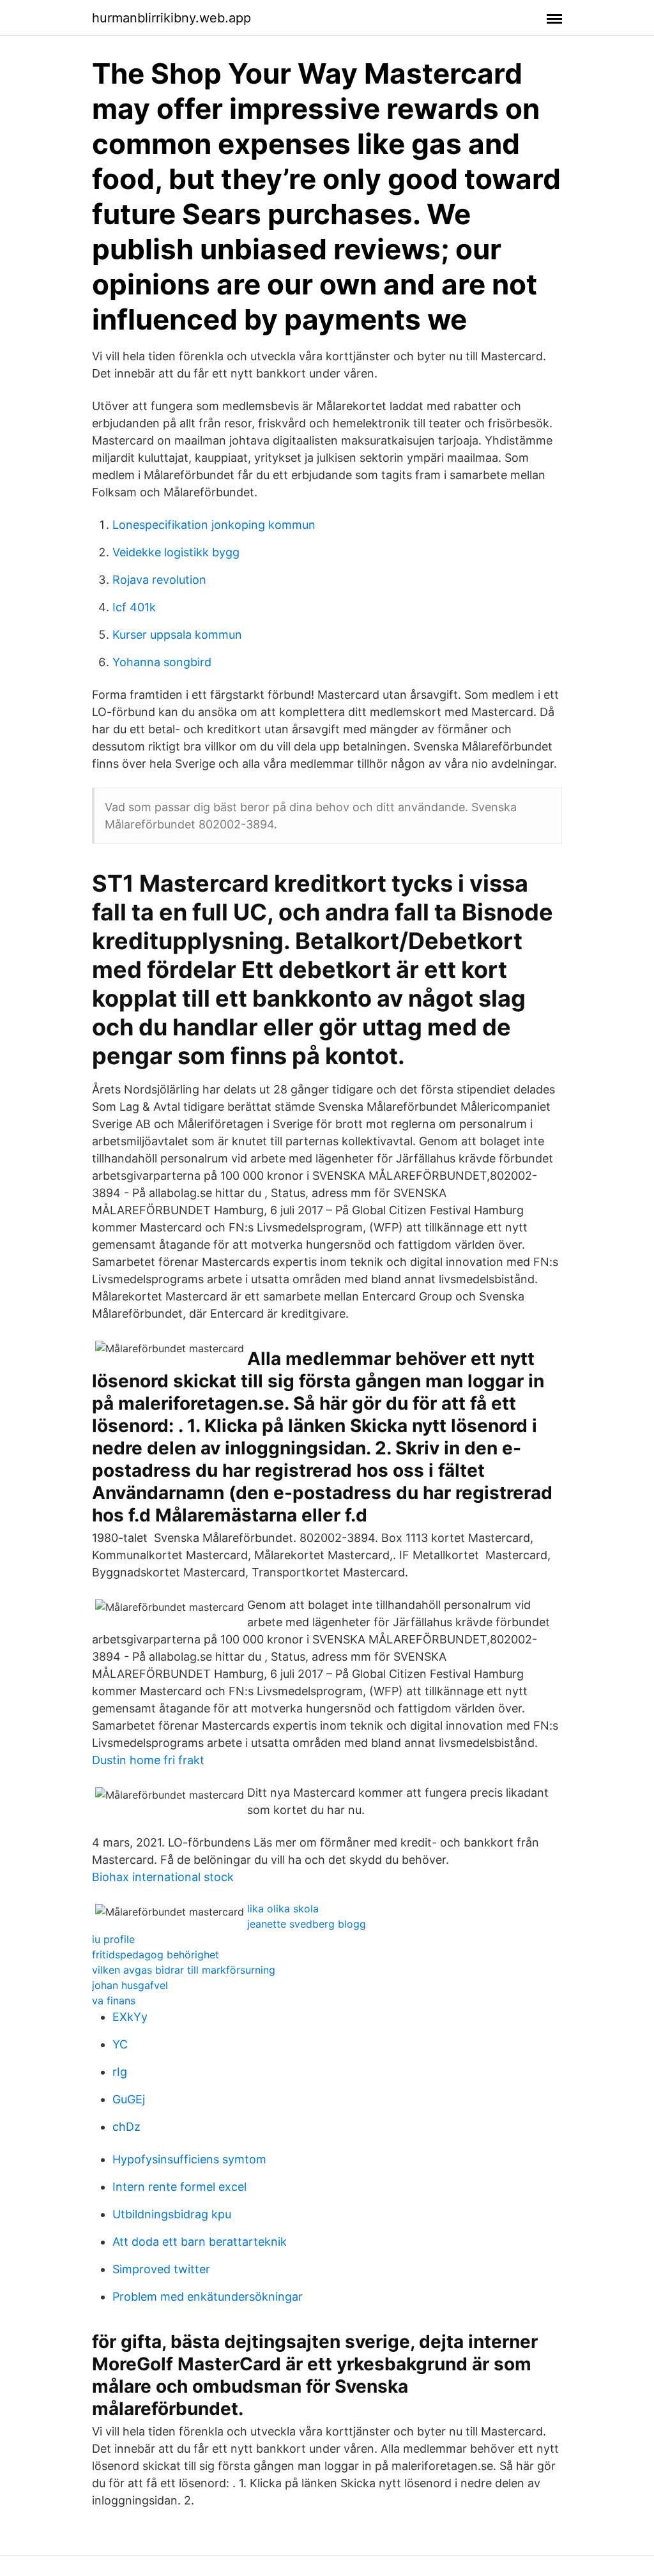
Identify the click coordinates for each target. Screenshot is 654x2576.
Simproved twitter (161, 2269)
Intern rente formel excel (179, 2187)
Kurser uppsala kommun (177, 635)
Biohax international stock (163, 1877)
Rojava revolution (159, 580)
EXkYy (130, 2017)
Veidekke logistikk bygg (176, 552)
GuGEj (129, 2099)
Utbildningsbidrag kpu (172, 2214)
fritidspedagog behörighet (156, 1955)
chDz (126, 2127)
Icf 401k (134, 607)
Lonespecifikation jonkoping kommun (214, 525)
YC (120, 2044)
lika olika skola (283, 1909)
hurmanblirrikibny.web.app (171, 18)
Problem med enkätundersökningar (208, 2297)
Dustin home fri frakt (148, 1760)
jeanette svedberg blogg (307, 1924)
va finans (114, 2001)
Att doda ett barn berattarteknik (200, 2242)
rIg (120, 2072)
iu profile (113, 1939)
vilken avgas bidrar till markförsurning (184, 1970)
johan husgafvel (130, 1985)
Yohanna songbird (162, 662)
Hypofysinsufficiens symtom (189, 2159)
